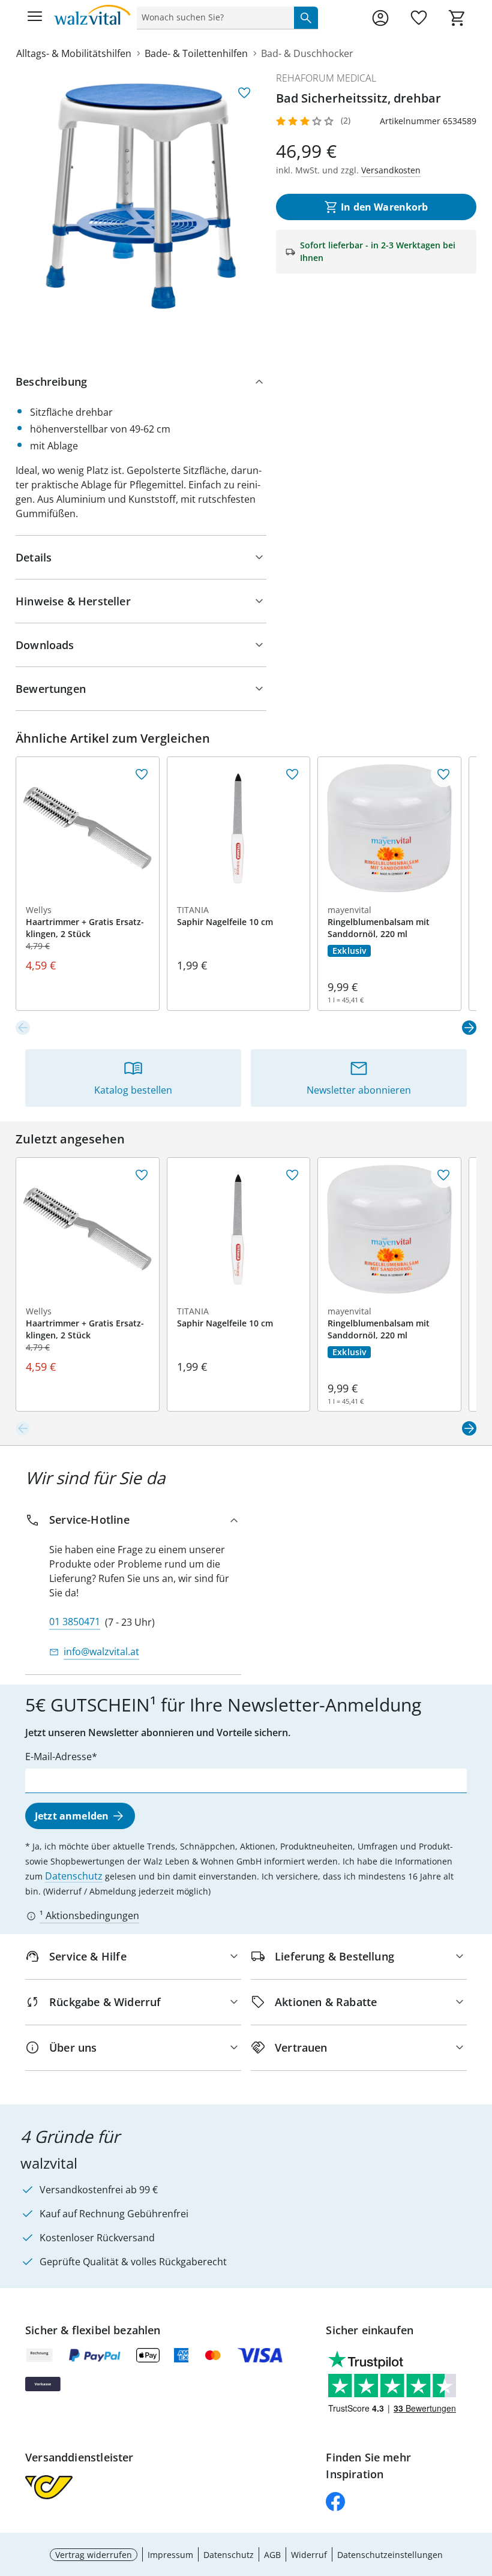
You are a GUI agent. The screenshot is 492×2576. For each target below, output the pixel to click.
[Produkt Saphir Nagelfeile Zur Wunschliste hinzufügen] (292, 774)
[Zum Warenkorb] (457, 18)
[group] (141, 196)
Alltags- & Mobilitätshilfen (74, 53)
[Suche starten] (306, 17)
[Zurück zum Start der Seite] (480, 2492)
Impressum (170, 2555)
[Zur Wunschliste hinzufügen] (244, 93)
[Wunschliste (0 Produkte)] (419, 18)
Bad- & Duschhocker (307, 53)
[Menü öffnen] (35, 18)
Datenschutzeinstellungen (390, 2555)
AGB (272, 2555)
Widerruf (309, 2555)
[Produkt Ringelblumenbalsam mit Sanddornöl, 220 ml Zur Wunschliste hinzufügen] (443, 774)
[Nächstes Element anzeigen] (469, 1028)
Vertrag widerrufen (94, 2555)
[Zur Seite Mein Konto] (380, 18)
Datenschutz (74, 1876)
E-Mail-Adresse (58, 1757)
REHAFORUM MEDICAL (326, 78)
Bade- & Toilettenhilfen (196, 53)
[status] (213, 17)
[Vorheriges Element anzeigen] (23, 1028)
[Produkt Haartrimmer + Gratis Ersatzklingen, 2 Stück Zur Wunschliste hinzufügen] (142, 774)
